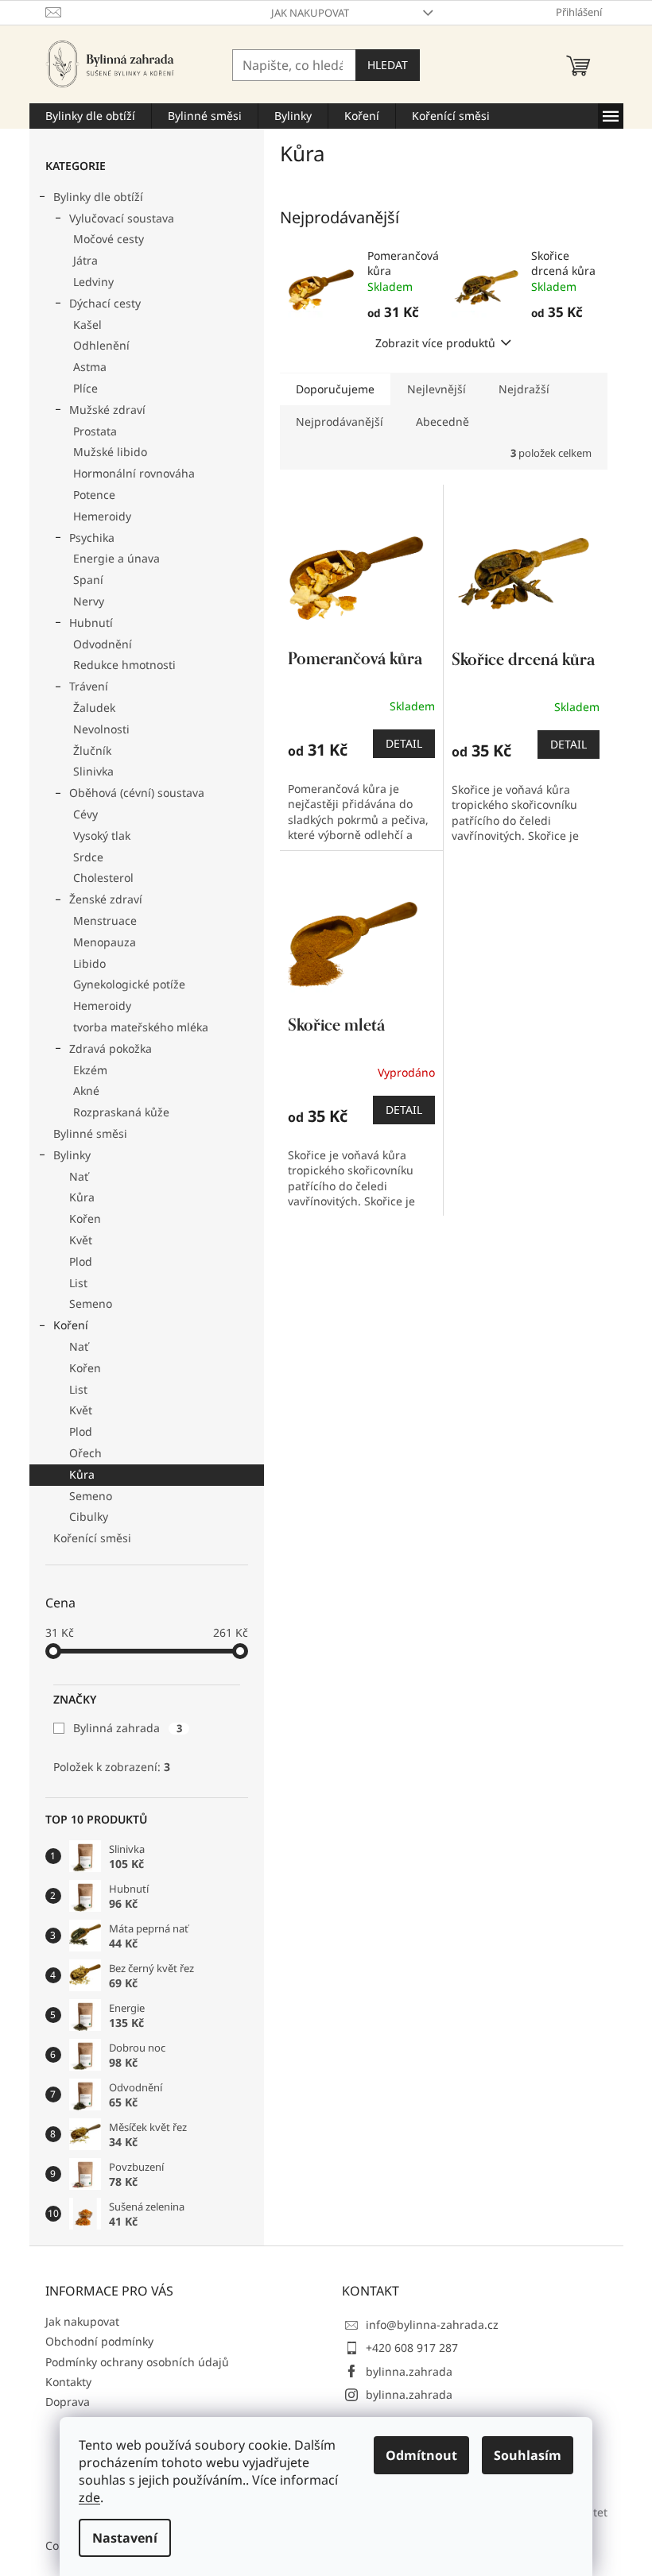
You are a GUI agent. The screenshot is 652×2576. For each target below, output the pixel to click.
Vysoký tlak (102, 835)
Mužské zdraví (107, 410)
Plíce (85, 388)
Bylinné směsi (90, 1133)
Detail (404, 743)
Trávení (89, 686)
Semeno (91, 1303)
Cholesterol (103, 878)
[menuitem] (90, 116)
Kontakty (68, 2382)
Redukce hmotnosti (124, 665)
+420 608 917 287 (412, 2348)
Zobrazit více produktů (435, 343)
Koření (71, 1325)
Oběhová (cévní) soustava (137, 793)
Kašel (87, 325)
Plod (81, 1261)
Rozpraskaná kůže (121, 1112)
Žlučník (92, 750)
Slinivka (93, 771)
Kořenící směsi (92, 1538)
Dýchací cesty (105, 303)
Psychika (92, 538)
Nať (79, 1176)
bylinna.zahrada (409, 2371)
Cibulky (89, 1516)
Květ (81, 1240)
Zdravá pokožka (111, 1048)
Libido (89, 963)
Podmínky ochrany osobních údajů (137, 2362)
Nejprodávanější (340, 422)
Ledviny (93, 282)
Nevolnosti (101, 729)
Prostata (95, 431)
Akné (86, 1091)
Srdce (88, 857)
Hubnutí (91, 623)
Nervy (89, 601)
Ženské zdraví (106, 899)
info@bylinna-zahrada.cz (432, 2325)
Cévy (85, 814)
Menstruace (105, 921)
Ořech (85, 1453)
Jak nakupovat (310, 13)
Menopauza (105, 942)
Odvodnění (103, 644)
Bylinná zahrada (128, 1728)
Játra (85, 260)
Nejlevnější (437, 389)
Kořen (85, 1218)
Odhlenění (101, 345)
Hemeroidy (102, 516)
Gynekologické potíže (129, 984)
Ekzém (90, 1070)
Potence (94, 495)
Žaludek (94, 708)
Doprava (68, 2402)
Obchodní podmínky (99, 2341)
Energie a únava (116, 558)
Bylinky (72, 1155)
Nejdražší (524, 389)
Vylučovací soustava (122, 218)
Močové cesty (109, 239)
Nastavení (125, 2538)
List (78, 1283)
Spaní (88, 580)
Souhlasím (528, 2455)
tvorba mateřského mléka (141, 1027)
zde (89, 2497)
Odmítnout (421, 2455)
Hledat (388, 65)
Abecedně (442, 422)
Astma (90, 367)
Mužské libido (110, 452)
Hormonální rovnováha (134, 473)
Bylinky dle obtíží (98, 197)
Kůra (82, 1197)
